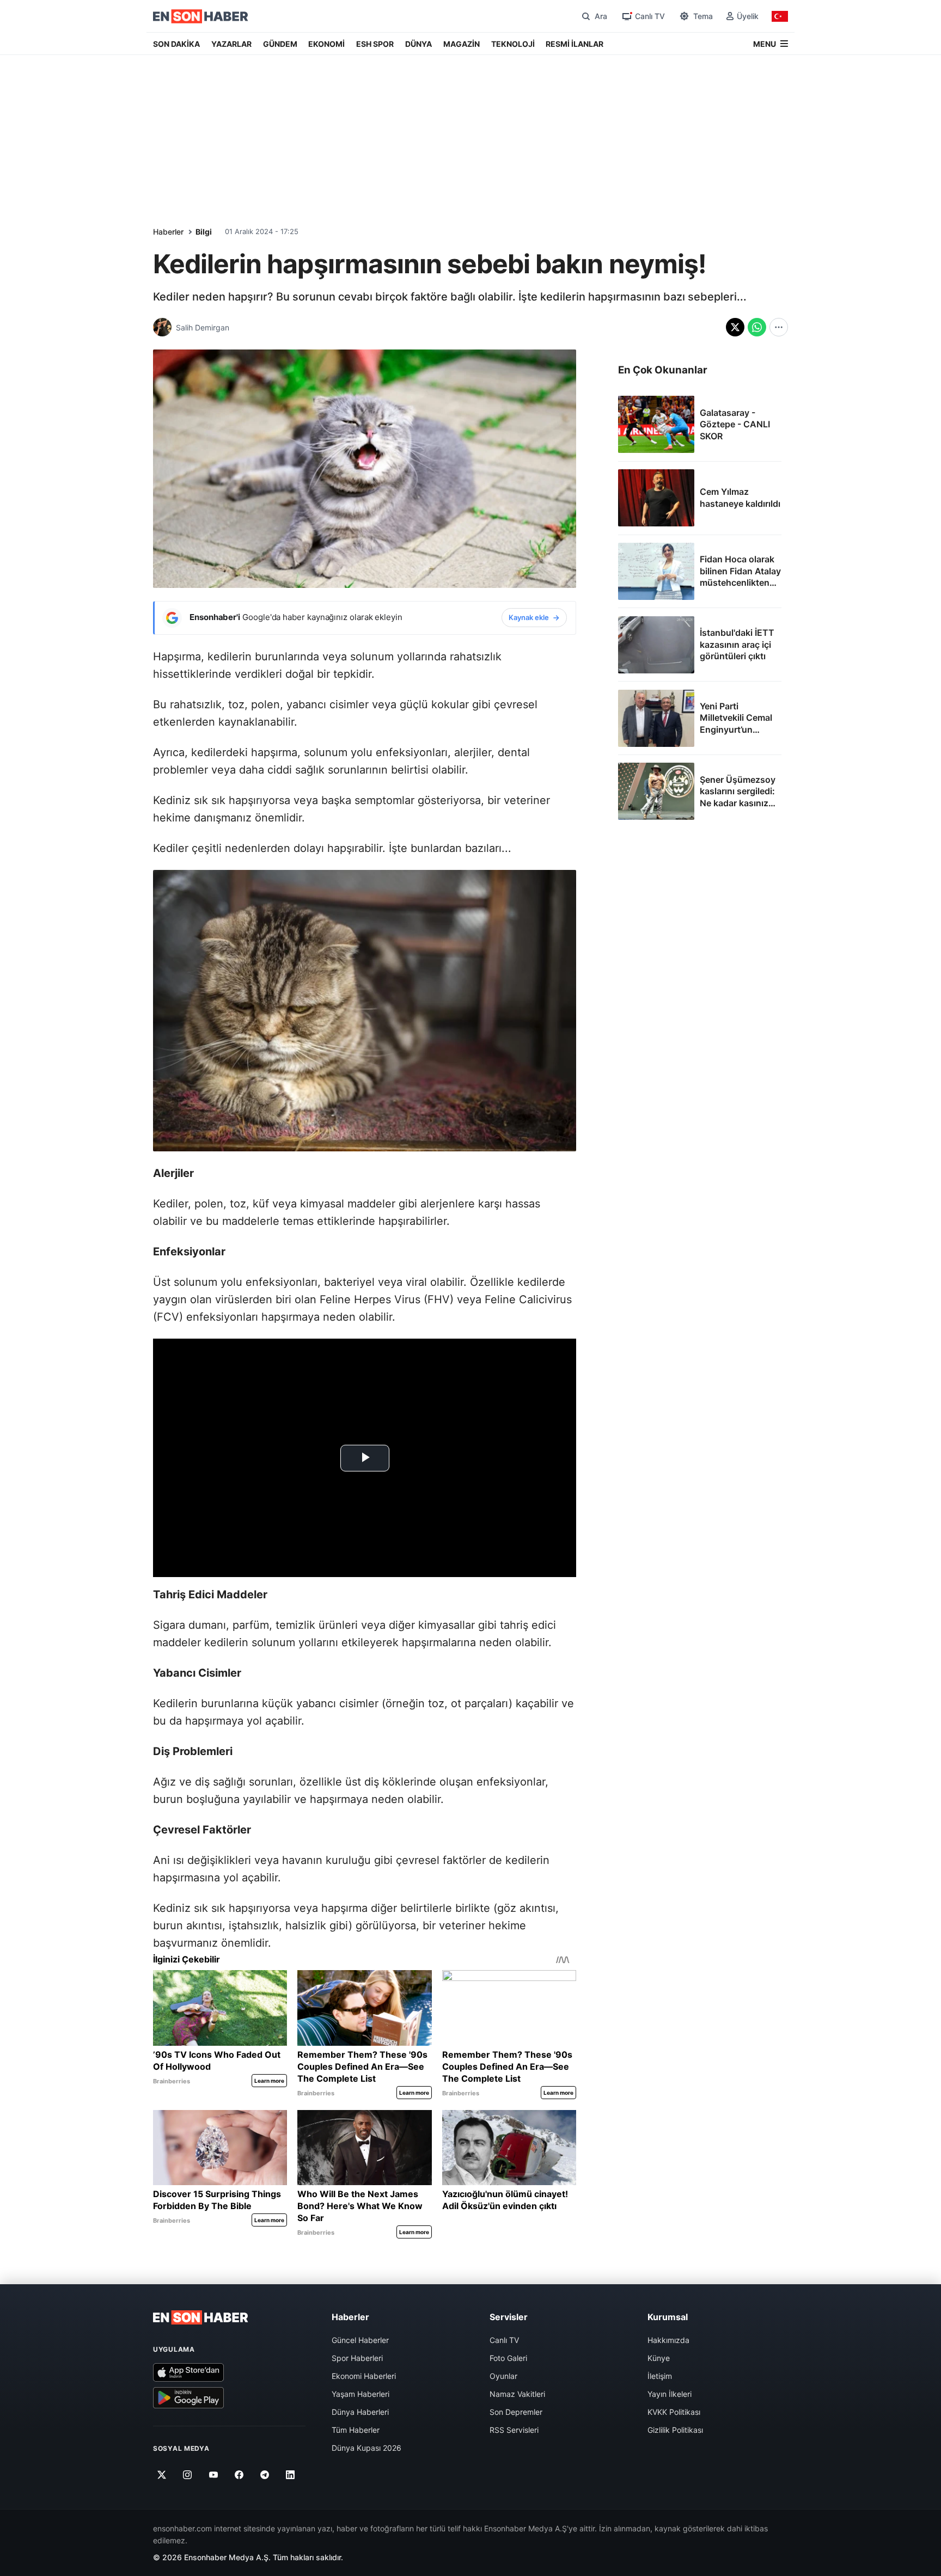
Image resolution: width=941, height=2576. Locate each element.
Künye (659, 2358)
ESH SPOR (375, 44)
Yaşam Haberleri (360, 2394)
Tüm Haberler (356, 2430)
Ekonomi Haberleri (364, 2376)
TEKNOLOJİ (513, 44)
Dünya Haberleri (360, 2412)
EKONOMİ (326, 44)
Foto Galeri (508, 2358)
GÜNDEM (280, 44)
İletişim (660, 2376)
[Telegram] (265, 2475)
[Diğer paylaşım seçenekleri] (779, 327)
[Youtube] (213, 2475)
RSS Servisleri (514, 2430)
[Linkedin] (291, 2475)
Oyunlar (503, 2376)
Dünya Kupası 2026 (366, 2448)
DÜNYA (418, 44)
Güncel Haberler (360, 2340)
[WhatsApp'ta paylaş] (757, 327)
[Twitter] (162, 2475)
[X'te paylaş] (735, 327)
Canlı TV (504, 2340)
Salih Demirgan (203, 327)
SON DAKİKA (176, 44)
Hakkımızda (668, 2340)
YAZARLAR (231, 44)
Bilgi (204, 232)
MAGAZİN (462, 44)
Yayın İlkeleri (670, 2394)
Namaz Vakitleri (517, 2394)
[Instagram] (188, 2475)
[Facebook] (239, 2475)
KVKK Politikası (674, 2412)
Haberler (168, 232)
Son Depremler (516, 2412)
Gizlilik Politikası (675, 2430)
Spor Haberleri (357, 2358)
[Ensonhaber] (201, 16)
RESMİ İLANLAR (575, 44)
